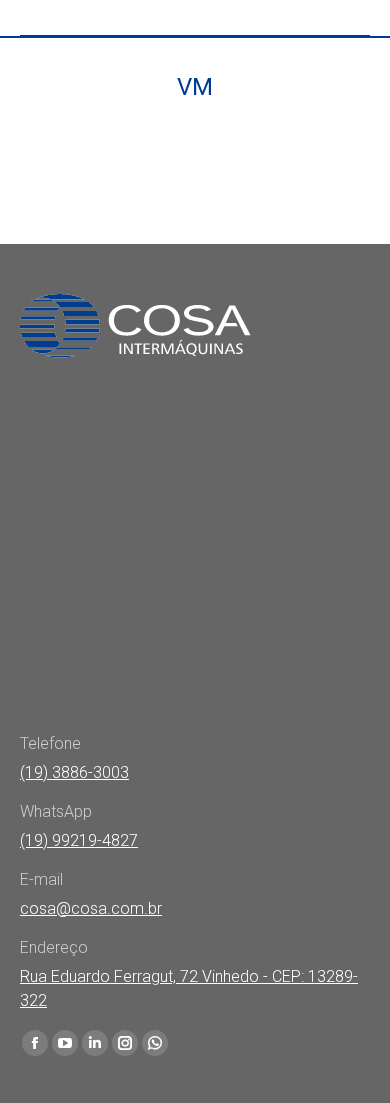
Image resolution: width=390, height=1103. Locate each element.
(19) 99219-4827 (79, 840)
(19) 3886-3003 (74, 772)
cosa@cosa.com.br (91, 908)
